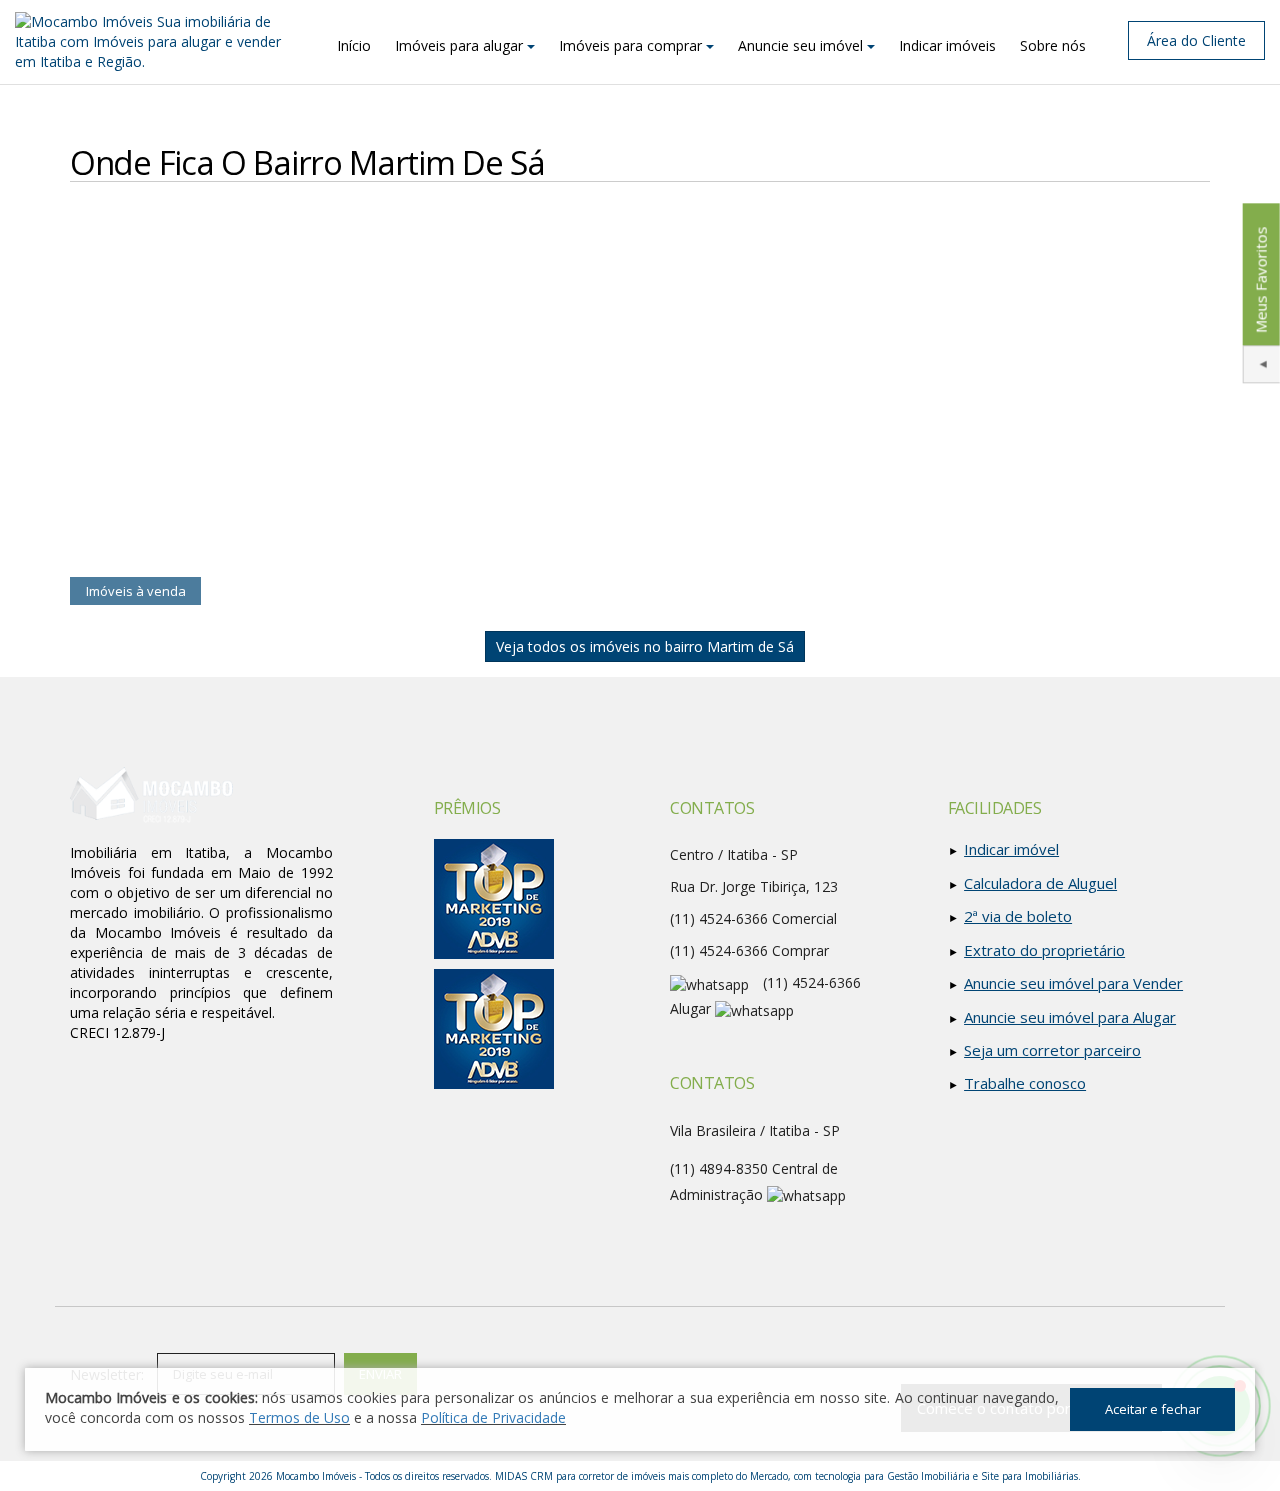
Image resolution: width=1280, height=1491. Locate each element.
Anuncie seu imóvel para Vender (1073, 983)
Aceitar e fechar (1153, 1409)
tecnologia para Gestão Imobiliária (892, 1476)
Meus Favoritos (1260, 279)
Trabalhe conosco (1025, 1083)
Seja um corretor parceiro (1052, 1050)
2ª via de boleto (1018, 916)
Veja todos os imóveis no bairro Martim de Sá (645, 646)
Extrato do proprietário (1044, 950)
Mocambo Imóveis (316, 1476)
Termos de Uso (299, 1417)
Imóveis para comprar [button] (630, 45)
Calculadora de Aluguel (1040, 883)
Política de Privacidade (493, 1417)
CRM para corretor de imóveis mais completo (631, 1476)
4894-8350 (719, 1168)
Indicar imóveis (947, 45)
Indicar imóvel (1011, 849)
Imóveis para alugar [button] (459, 45)
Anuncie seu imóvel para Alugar (1070, 1017)
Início (354, 45)
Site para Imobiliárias (1029, 1476)
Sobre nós (1053, 45)
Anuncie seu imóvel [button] (800, 45)
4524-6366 (719, 950)
